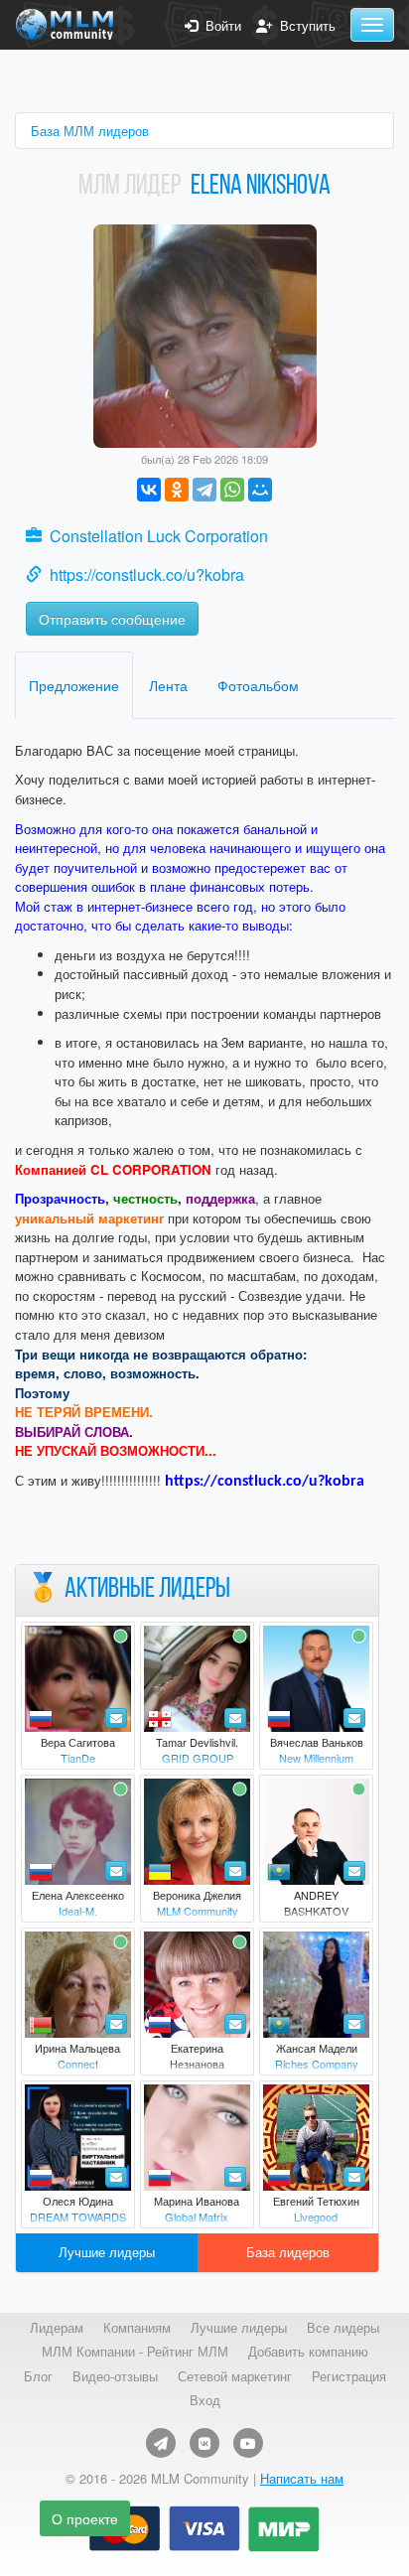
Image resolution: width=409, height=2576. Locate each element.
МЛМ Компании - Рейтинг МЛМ (135, 2352)
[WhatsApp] (232, 490)
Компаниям (137, 2328)
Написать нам (302, 2478)
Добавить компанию (308, 2352)
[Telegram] (204, 490)
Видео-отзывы (115, 2376)
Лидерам (57, 2328)
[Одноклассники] (177, 490)
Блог (38, 2376)
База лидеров (288, 2252)
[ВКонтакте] (149, 490)
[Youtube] (248, 2443)
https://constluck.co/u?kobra (147, 574)
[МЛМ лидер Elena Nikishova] (205, 334)
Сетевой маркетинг (235, 2376)
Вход (205, 2400)
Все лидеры (343, 2328)
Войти (219, 26)
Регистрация (349, 2376)
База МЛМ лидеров (90, 131)
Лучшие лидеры (107, 2252)
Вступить (304, 26)
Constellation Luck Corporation (159, 536)
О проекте (85, 2518)
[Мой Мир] (260, 490)
